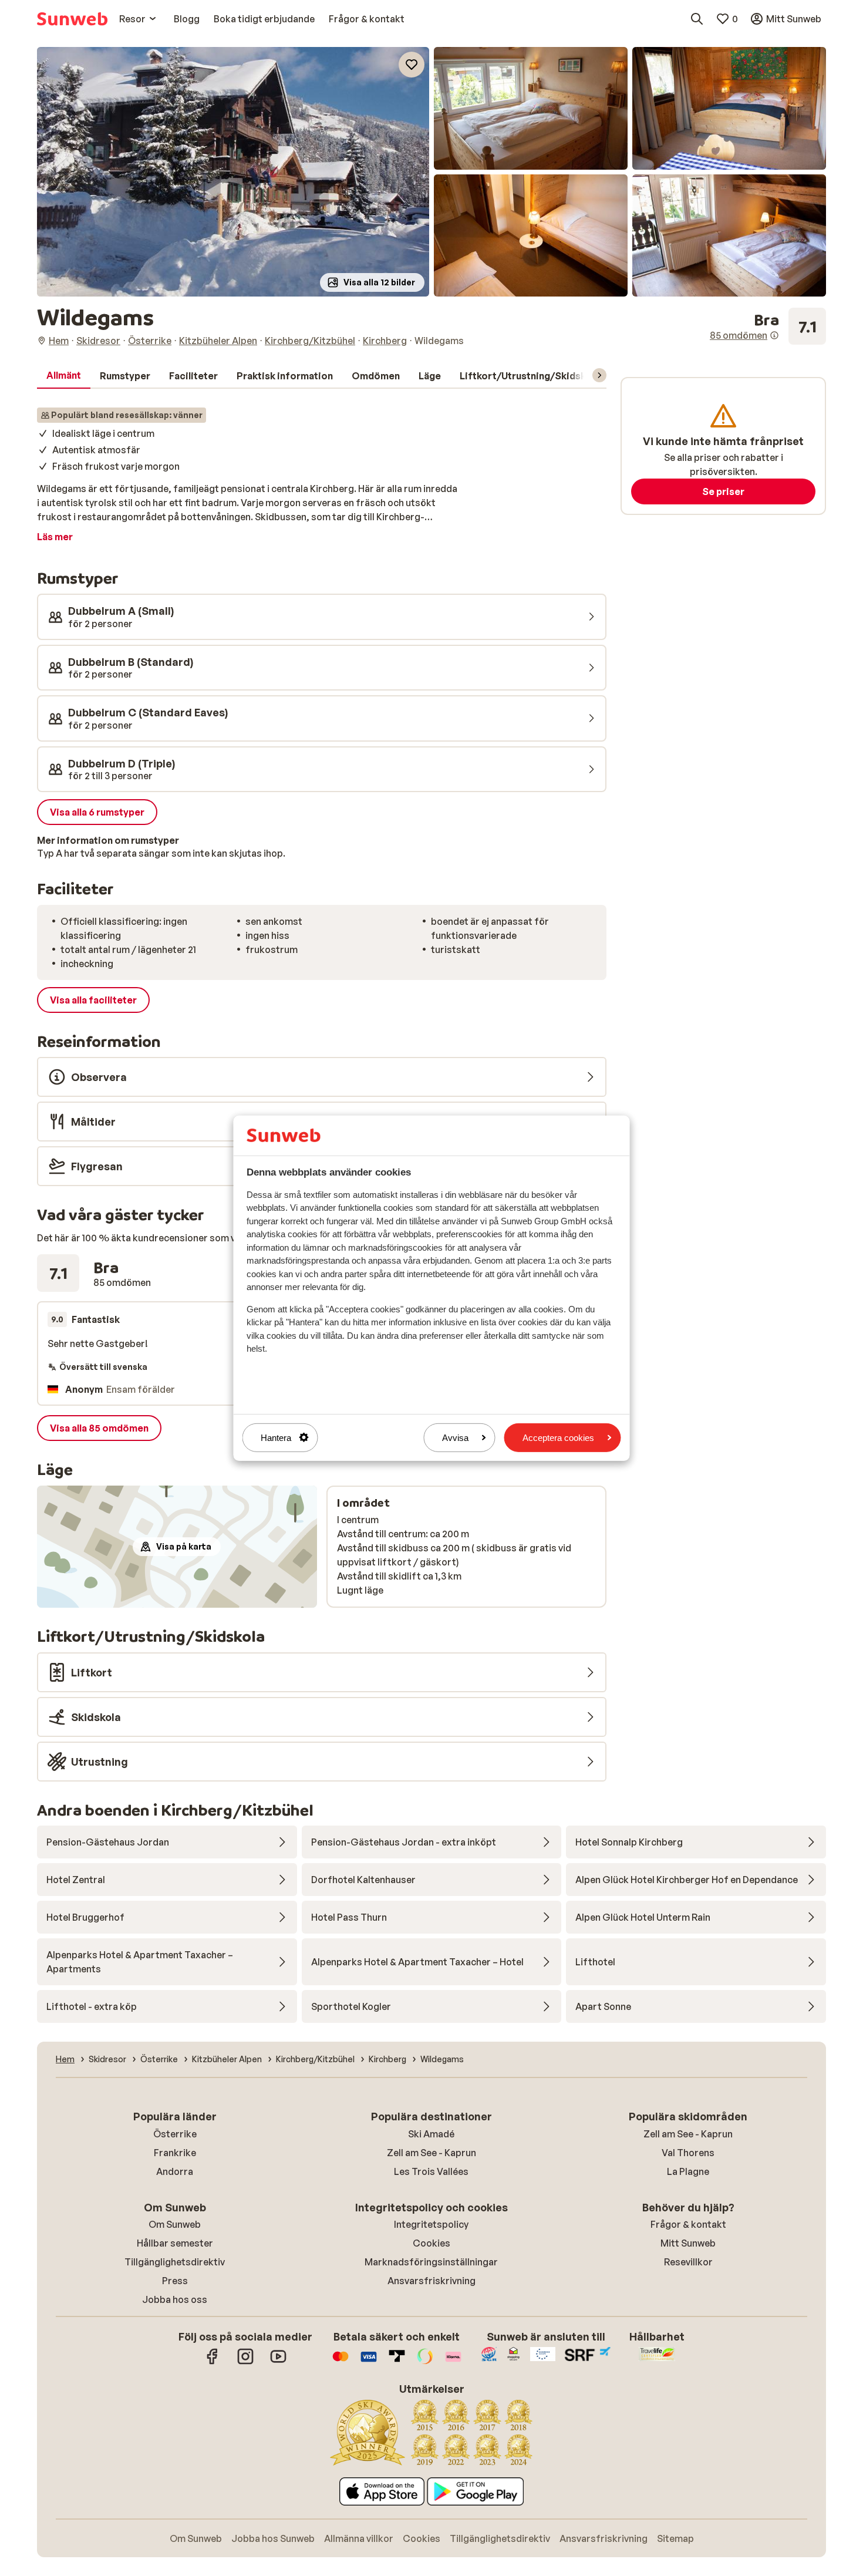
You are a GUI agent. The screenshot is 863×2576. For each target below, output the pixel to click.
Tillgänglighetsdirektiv (175, 2262)
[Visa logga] (369, 2362)
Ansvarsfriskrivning (431, 2281)
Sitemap (675, 2538)
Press (175, 2281)
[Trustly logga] (397, 2362)
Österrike (175, 2134)
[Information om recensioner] (774, 335)
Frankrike (175, 2153)
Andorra (175, 2171)
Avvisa (455, 1437)
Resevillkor (688, 2262)
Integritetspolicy (431, 2224)
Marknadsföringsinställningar (431, 2262)
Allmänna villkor (359, 2538)
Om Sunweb (175, 2224)
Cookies (431, 2243)
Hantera (276, 1437)
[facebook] (213, 2362)
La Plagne (688, 2171)
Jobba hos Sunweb (273, 2538)
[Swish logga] (425, 2362)
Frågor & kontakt (688, 2224)
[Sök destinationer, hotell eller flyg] (697, 19)
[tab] (64, 376)
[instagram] (245, 2362)
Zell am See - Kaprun (431, 2153)
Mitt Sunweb (688, 2243)
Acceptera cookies (558, 1437)
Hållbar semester (175, 2243)
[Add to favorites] (412, 65)
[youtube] (278, 2362)
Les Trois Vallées (431, 2171)
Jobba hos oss (175, 2299)
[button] (233, 172)
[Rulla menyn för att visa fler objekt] (599, 375)
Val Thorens (688, 2153)
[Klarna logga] (453, 2362)
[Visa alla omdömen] (768, 326)
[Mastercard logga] (341, 2362)
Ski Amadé (431, 2134)
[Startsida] (72, 19)
